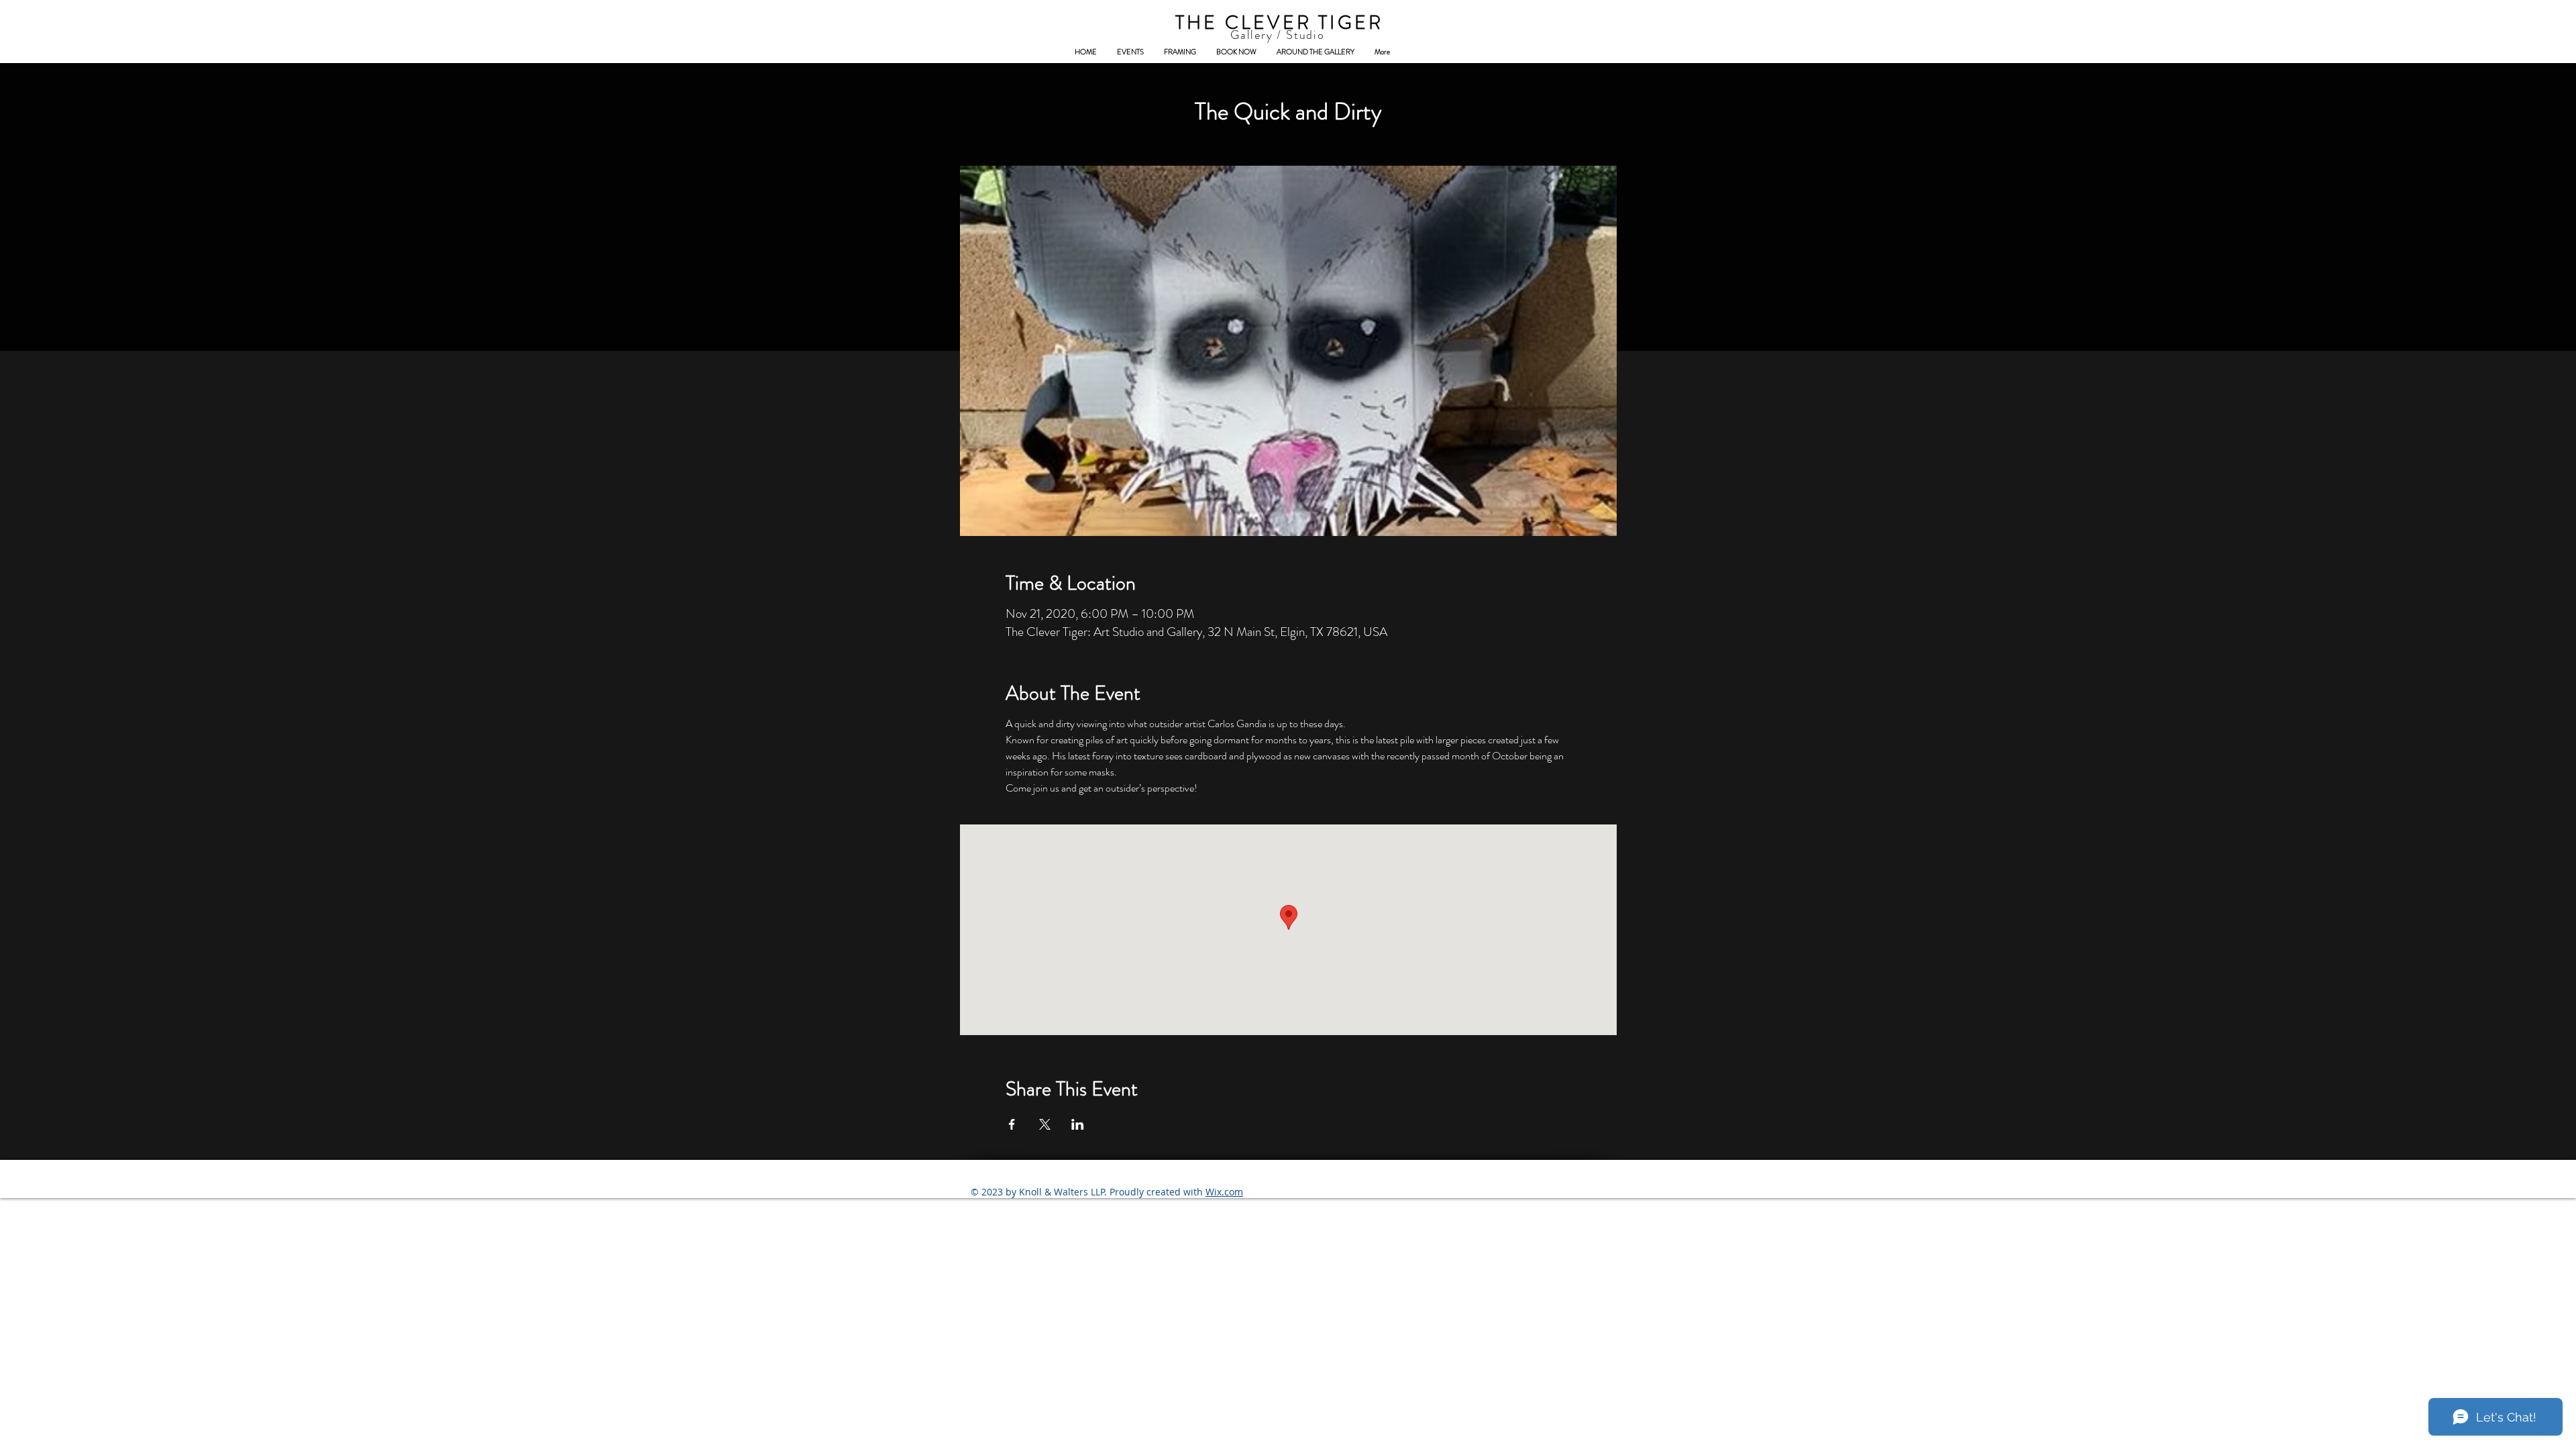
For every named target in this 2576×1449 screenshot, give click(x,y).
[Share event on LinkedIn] (1078, 1124)
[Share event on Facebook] (1012, 1124)
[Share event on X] (1045, 1124)
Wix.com (1224, 1192)
